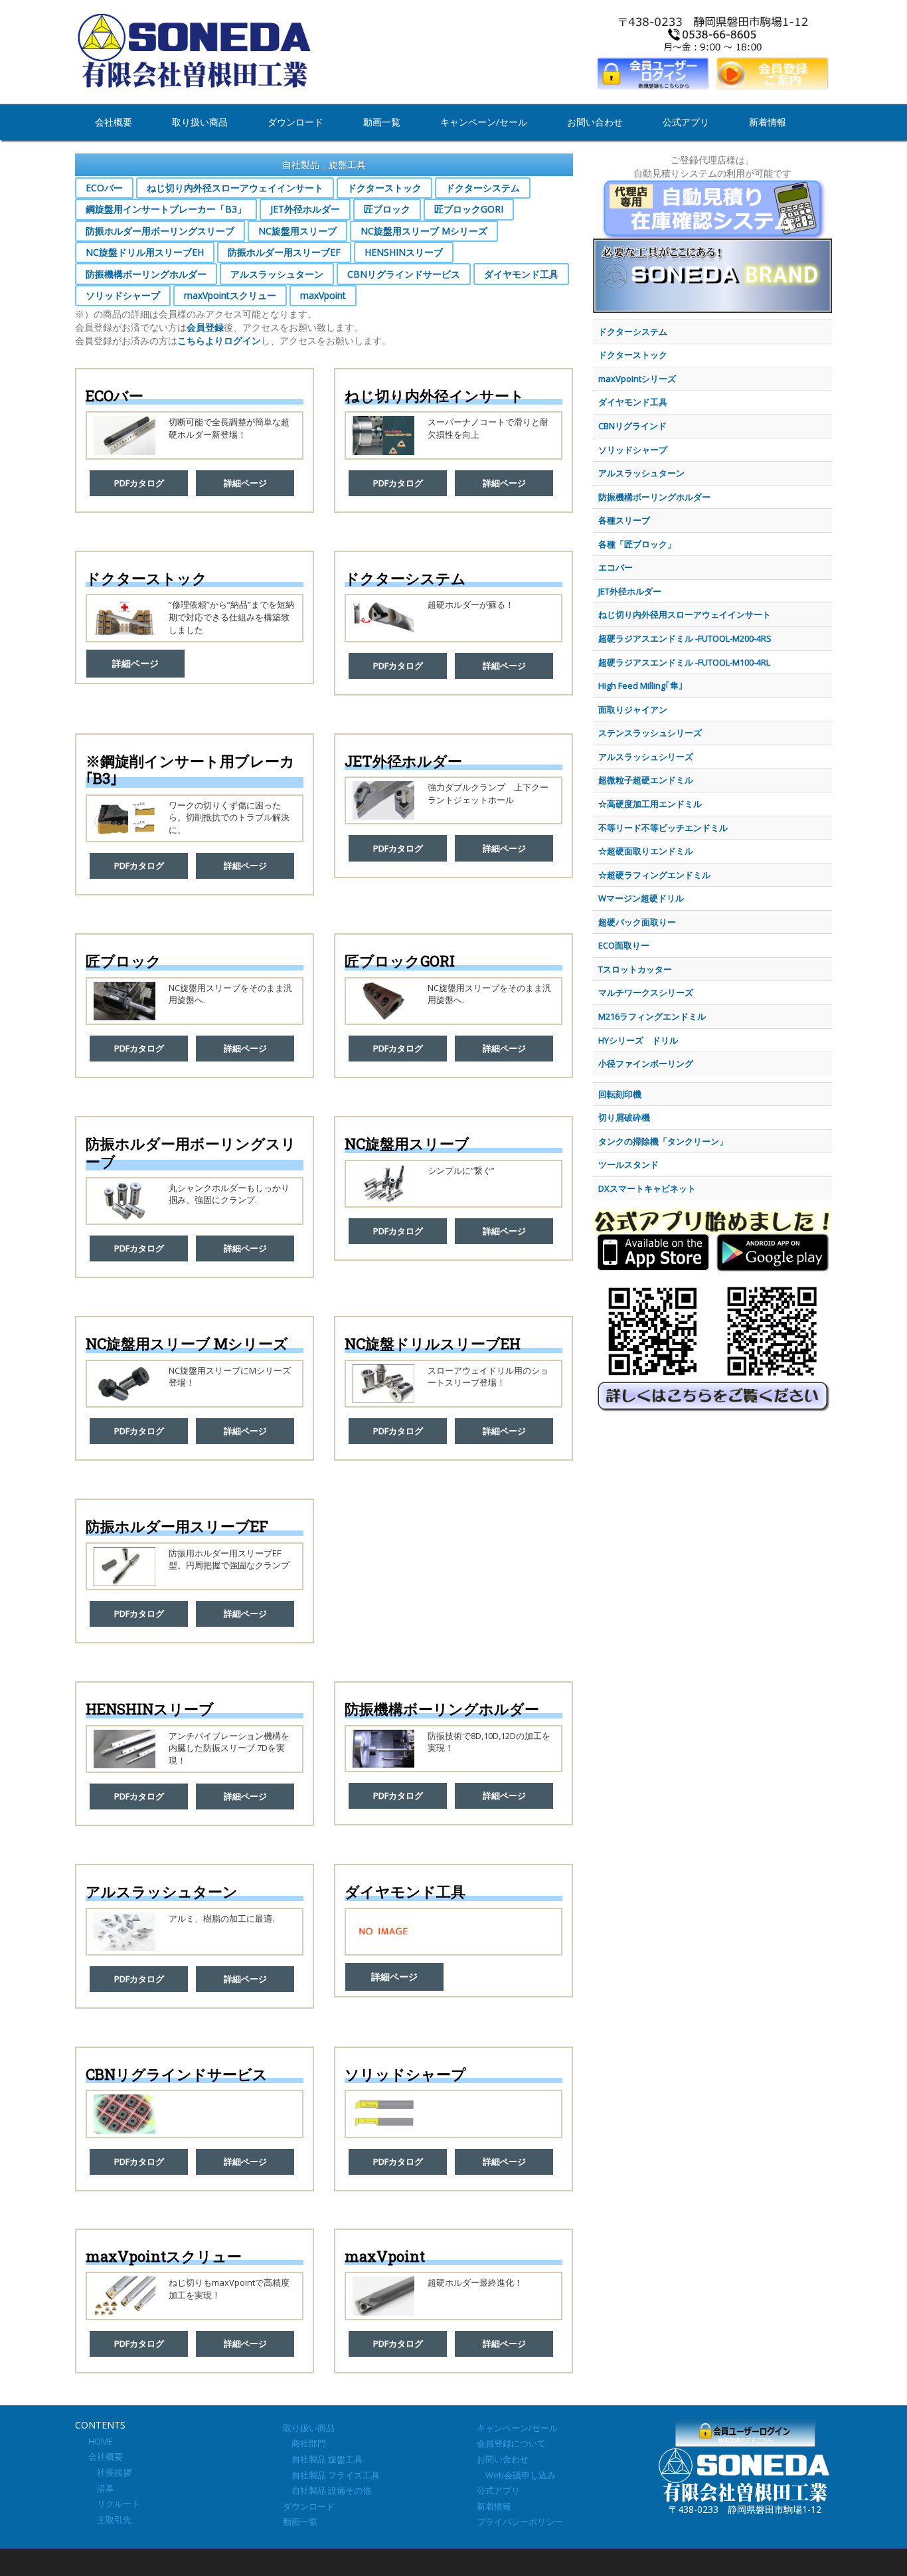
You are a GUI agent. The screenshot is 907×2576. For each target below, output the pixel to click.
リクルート (114, 2504)
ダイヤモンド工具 (521, 274)
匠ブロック (387, 209)
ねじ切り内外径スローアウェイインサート (235, 188)
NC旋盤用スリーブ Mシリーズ (424, 231)
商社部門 (304, 2443)
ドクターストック (384, 188)
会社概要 (114, 122)
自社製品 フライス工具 (331, 2475)
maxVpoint (323, 295)
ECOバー (104, 188)
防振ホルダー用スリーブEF (284, 252)
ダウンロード (295, 122)
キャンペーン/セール (484, 122)
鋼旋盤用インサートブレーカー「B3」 (166, 209)
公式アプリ (686, 122)
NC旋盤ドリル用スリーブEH (145, 252)
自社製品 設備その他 (327, 2490)
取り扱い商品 (200, 122)
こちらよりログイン (219, 340)
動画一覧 (382, 122)
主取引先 (110, 2520)
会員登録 (205, 327)
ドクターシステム (483, 188)
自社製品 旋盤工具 (323, 2459)
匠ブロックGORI (469, 209)
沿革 (101, 2488)
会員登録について (511, 2443)
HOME (101, 2441)
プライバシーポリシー (520, 2522)
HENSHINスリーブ (404, 252)
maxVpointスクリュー (230, 295)
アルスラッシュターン (277, 274)
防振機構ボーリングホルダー (146, 274)
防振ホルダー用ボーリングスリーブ (160, 231)
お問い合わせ (595, 122)
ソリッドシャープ (123, 295)
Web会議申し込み (516, 2475)
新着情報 (768, 122)
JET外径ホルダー (305, 209)
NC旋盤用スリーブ (297, 231)
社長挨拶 (110, 2472)
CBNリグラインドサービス (404, 274)
